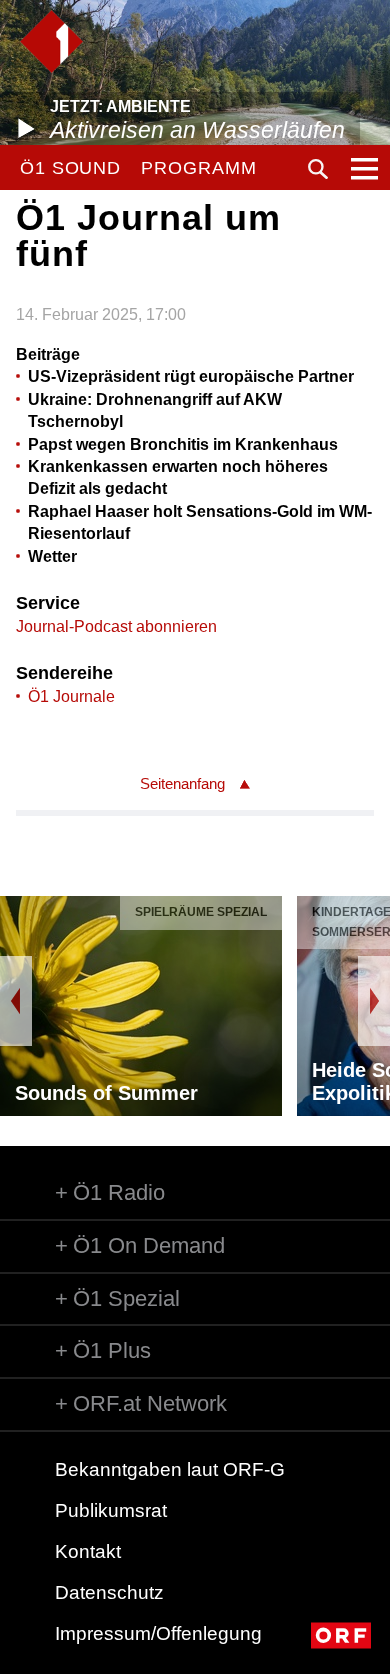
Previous (16, 1001)
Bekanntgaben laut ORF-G (170, 1469)
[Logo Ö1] (51, 41)
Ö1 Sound (70, 168)
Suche (318, 169)
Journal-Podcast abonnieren (116, 626)
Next (374, 1001)
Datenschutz (109, 1592)
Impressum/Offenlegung (158, 1633)
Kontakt (88, 1551)
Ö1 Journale (71, 696)
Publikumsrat (111, 1510)
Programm (198, 168)
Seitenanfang (182, 783)
